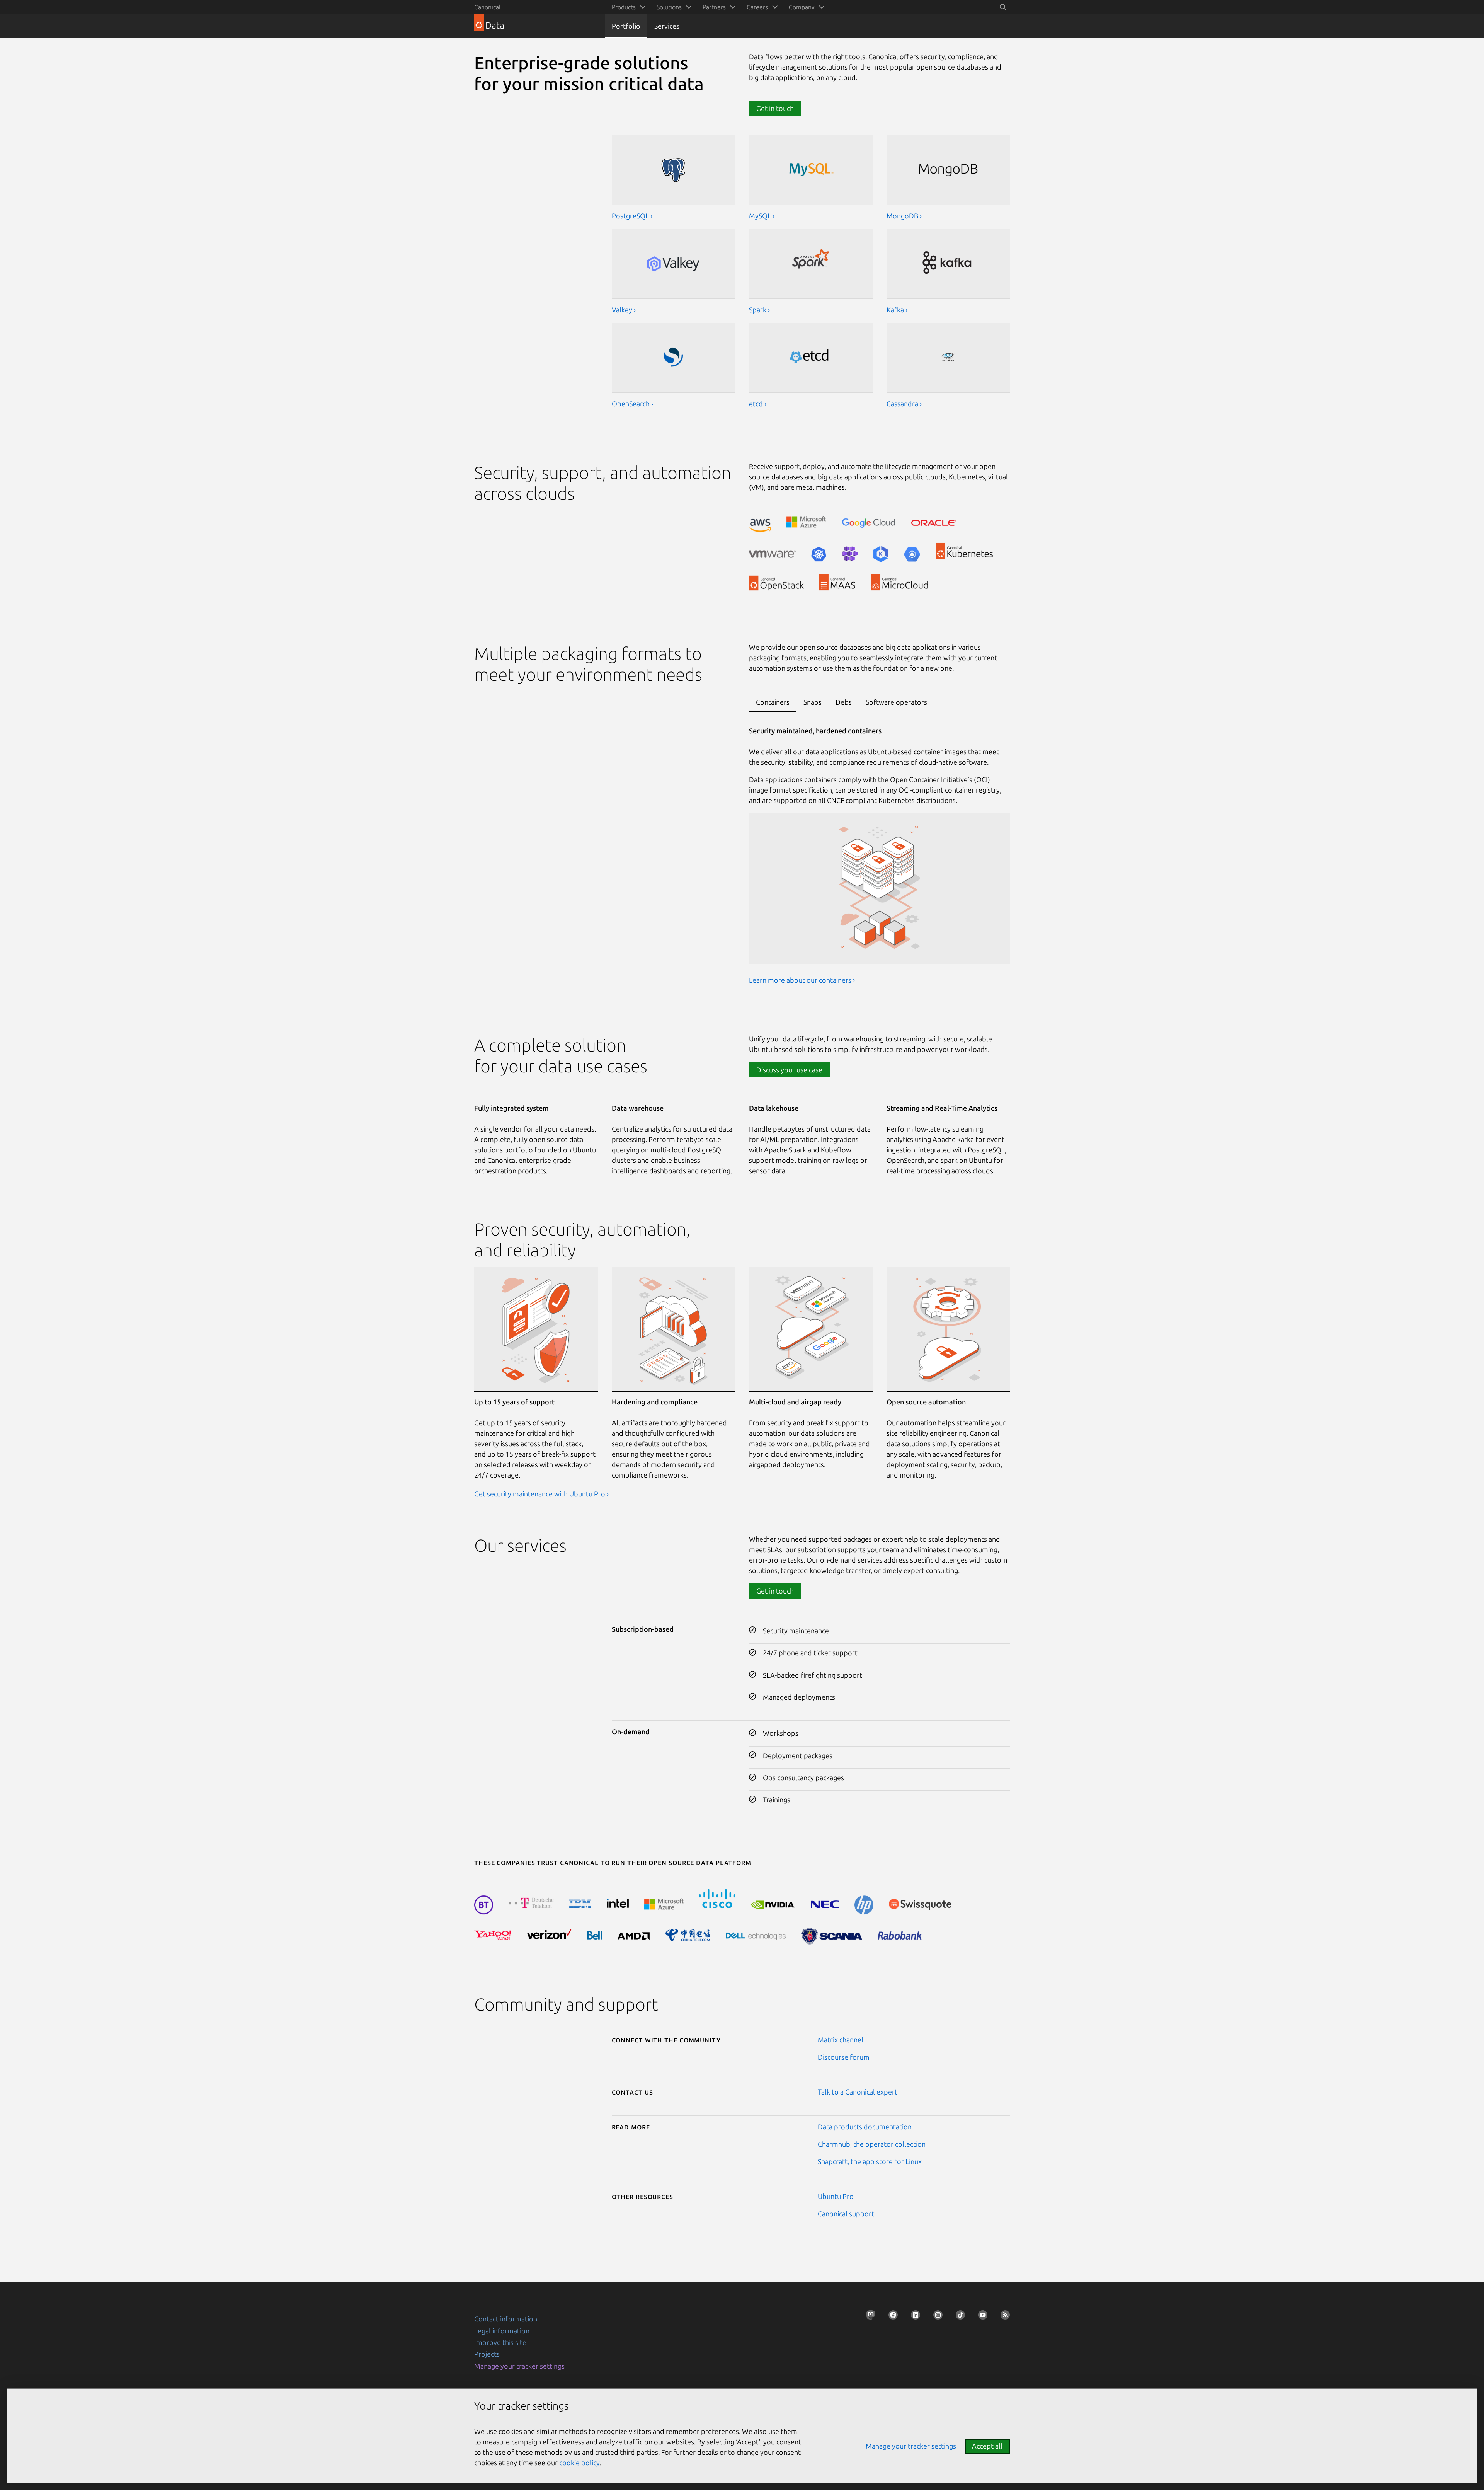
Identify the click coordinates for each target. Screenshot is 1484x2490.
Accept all (987, 2446)
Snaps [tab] (813, 702)
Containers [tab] (773, 702)
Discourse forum (844, 2057)
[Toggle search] (1003, 7)
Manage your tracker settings (519, 2366)
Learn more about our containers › (802, 980)
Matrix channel (841, 2040)
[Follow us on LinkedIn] (913, 2317)
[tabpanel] (879, 861)
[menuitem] (627, 7)
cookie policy (579, 2463)
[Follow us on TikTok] (958, 2317)
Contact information (506, 2319)
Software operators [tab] (896, 702)
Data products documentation (865, 2127)
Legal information (502, 2331)
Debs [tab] (844, 702)
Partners (714, 7)
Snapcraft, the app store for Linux (870, 2161)
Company (802, 7)
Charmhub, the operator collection (872, 2144)
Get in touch (775, 1591)
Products (624, 7)
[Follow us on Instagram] (936, 2317)
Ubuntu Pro (836, 2196)
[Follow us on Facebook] (891, 2317)
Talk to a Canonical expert (858, 2092)
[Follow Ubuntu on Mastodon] (868, 2317)
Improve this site (500, 2342)
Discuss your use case (789, 1070)
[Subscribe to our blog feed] (1003, 2317)
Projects (487, 2354)
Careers (757, 7)
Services (667, 26)
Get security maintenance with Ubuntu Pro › (541, 1494)
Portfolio (626, 26)
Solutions (669, 7)
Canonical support (846, 2214)
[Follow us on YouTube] (980, 2317)
